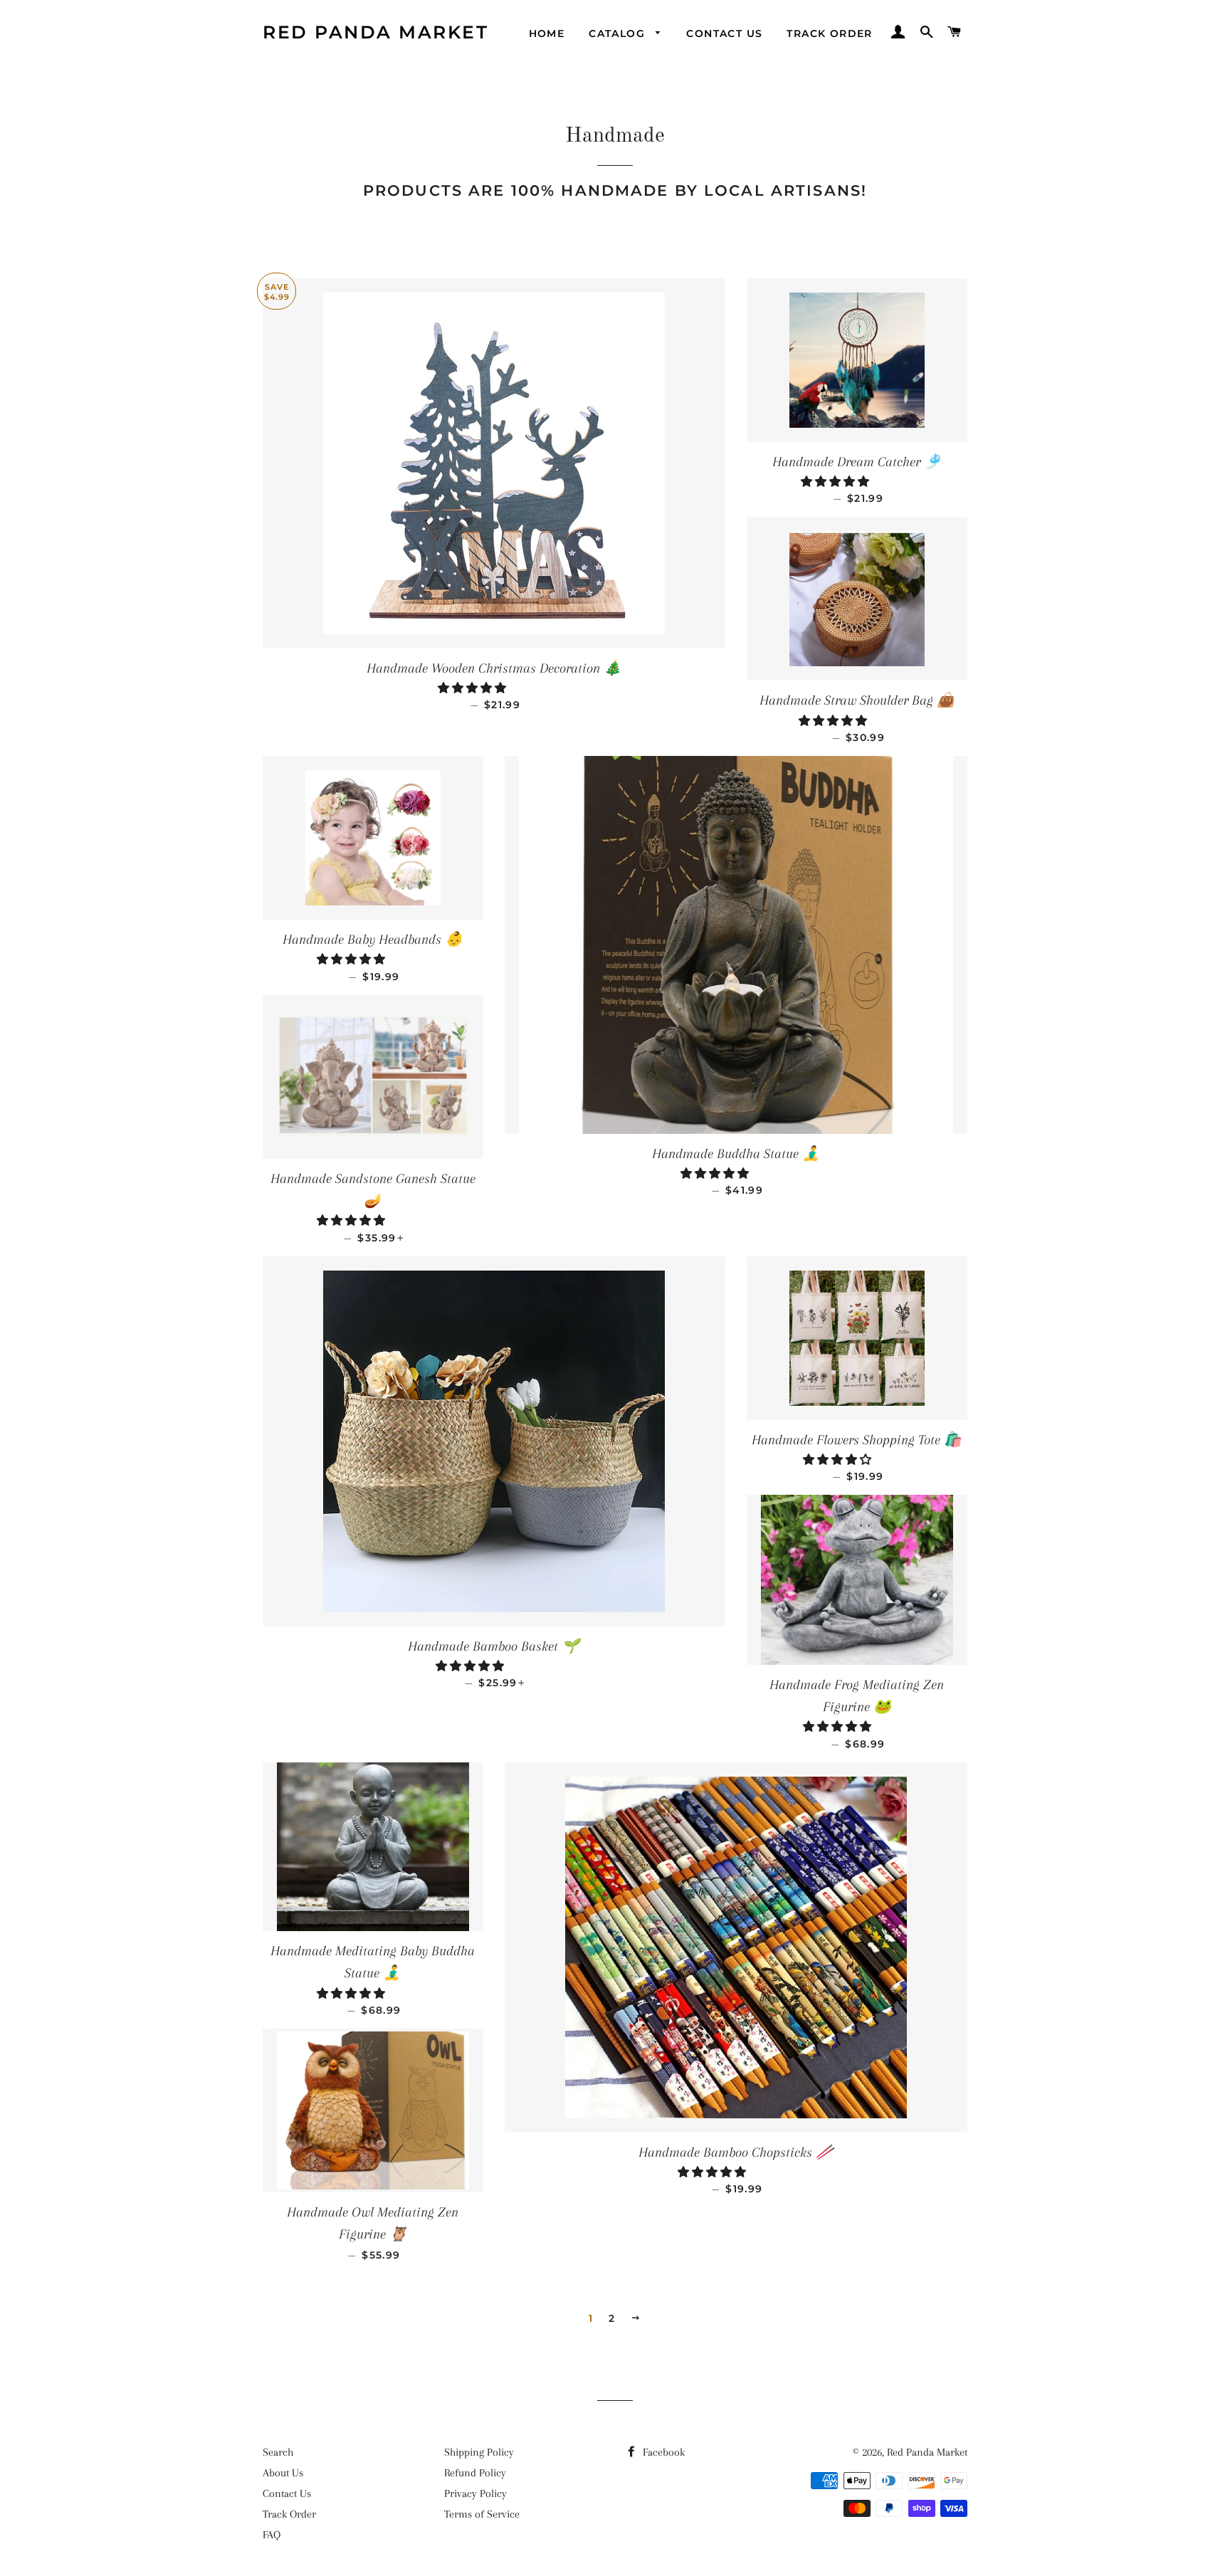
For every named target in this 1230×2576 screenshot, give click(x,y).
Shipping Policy (479, 2452)
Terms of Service (482, 2514)
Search (278, 2452)
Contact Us (724, 33)
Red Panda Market (375, 32)
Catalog (619, 33)
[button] (473, 688)
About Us (283, 2473)
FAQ (272, 2535)
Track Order (829, 33)
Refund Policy (475, 2473)
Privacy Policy (475, 2493)
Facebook (662, 2452)
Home (547, 33)
